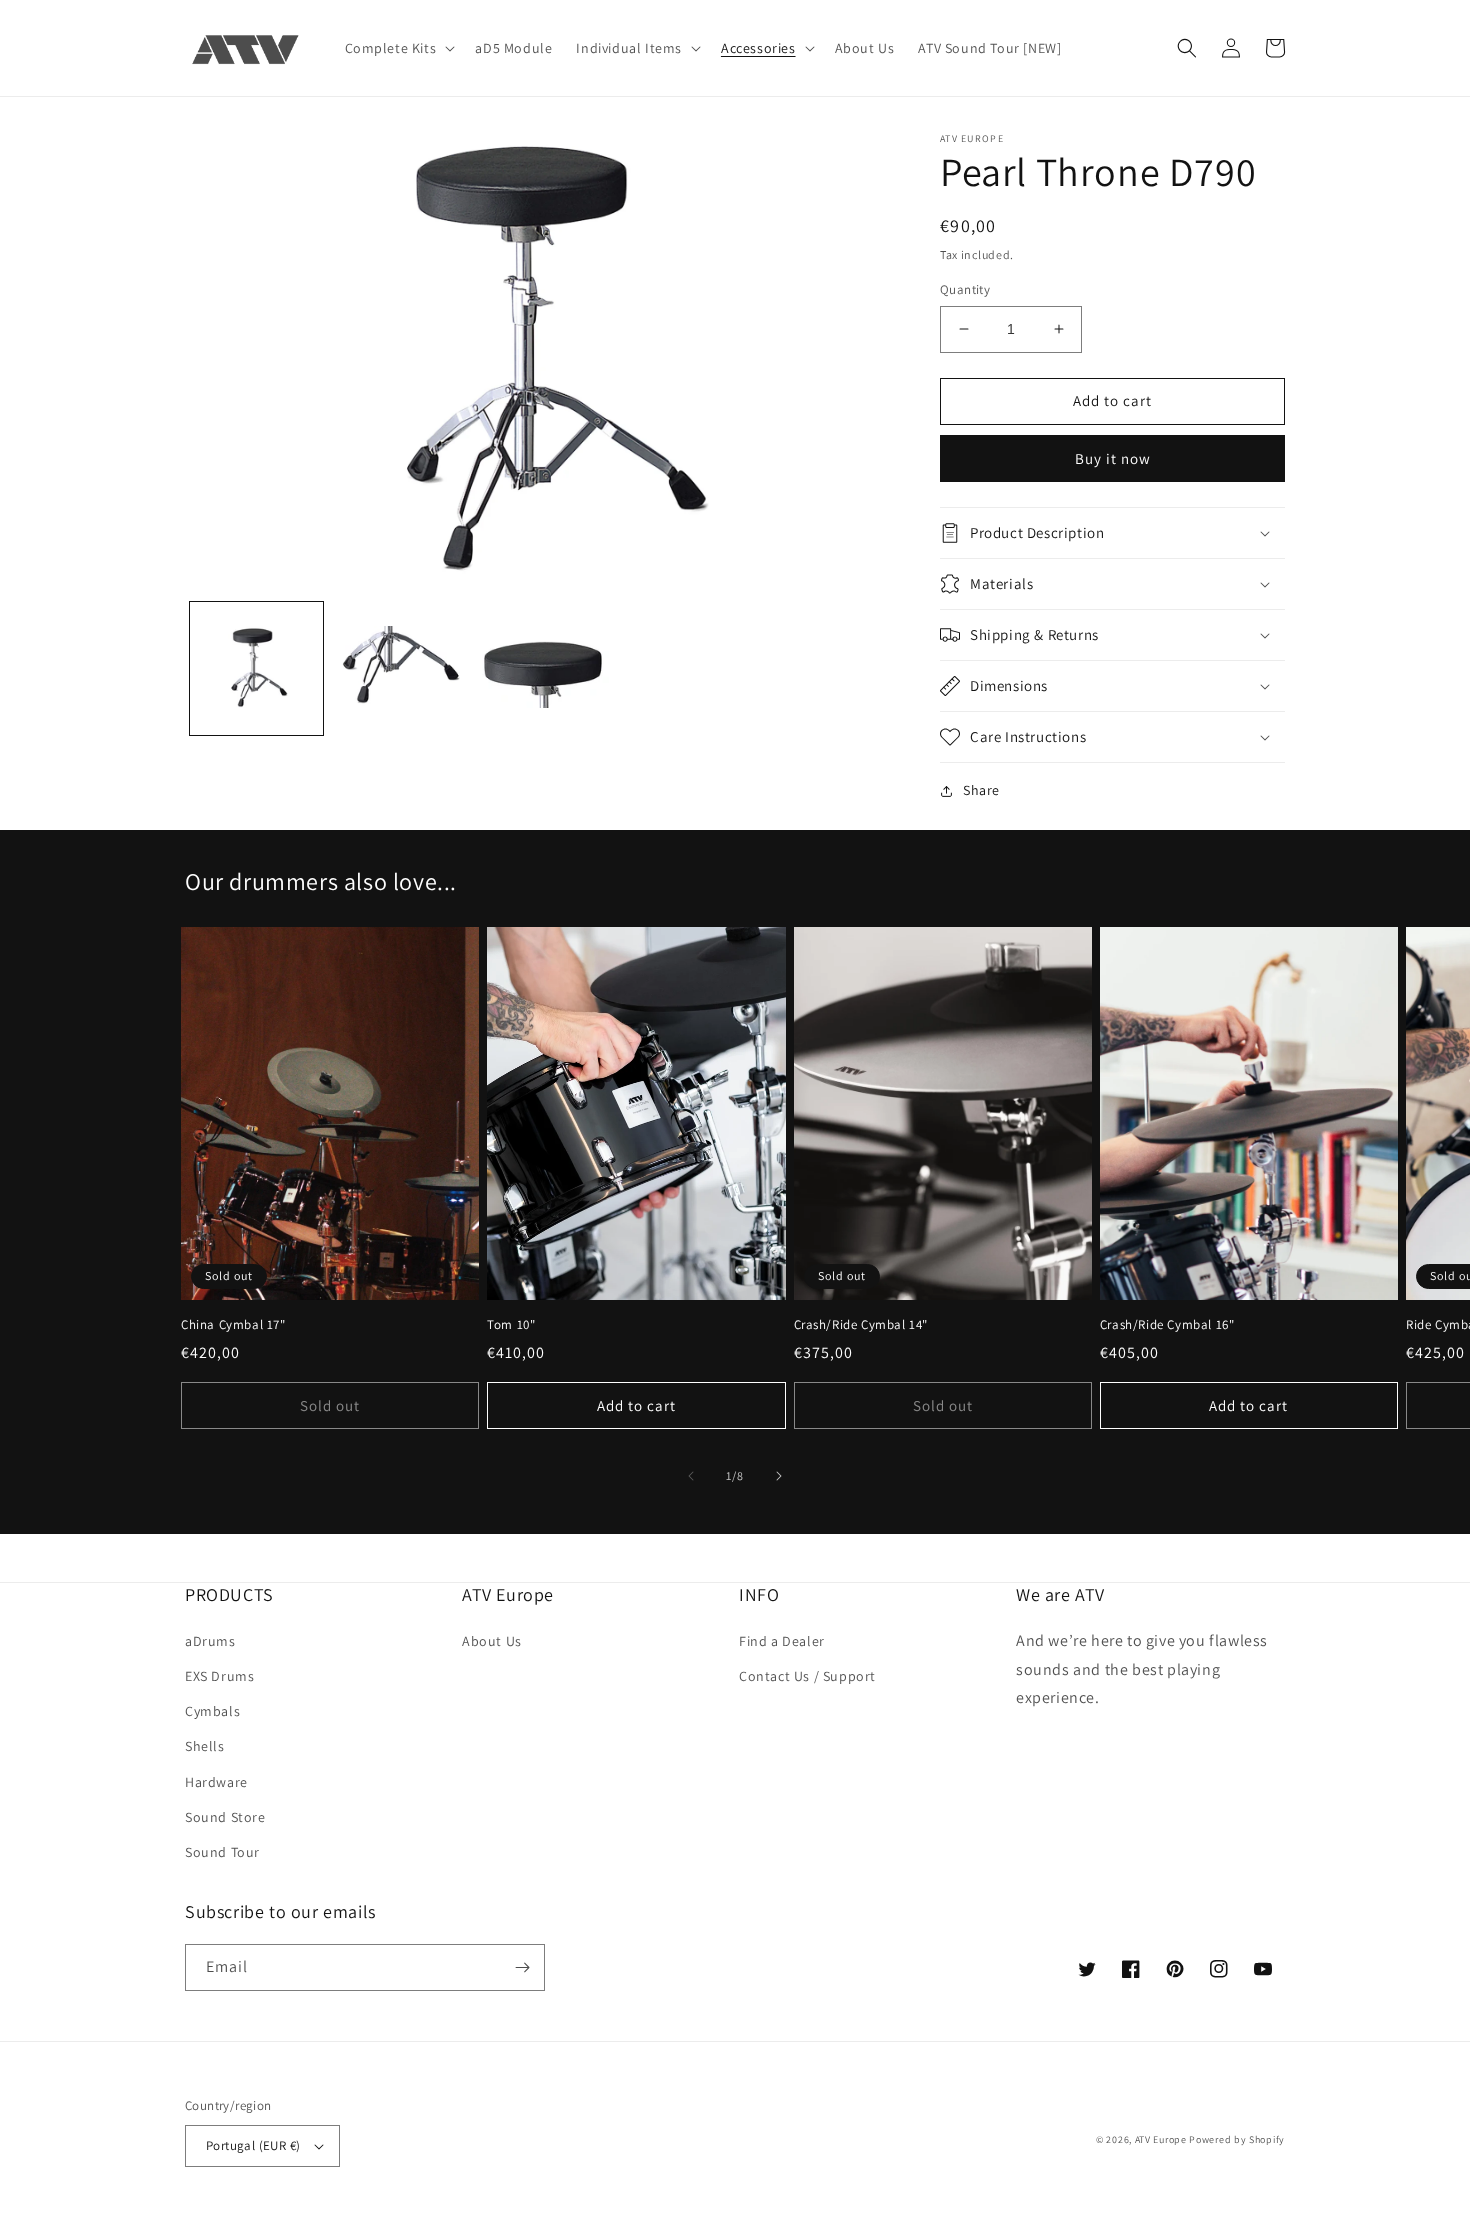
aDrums (210, 1641)
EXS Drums (219, 1676)
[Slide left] (691, 1476)
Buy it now (1113, 458)
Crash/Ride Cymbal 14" (861, 1325)
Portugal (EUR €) (253, 2145)
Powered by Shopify (1237, 2139)
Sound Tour (222, 1852)
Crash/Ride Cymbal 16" (1167, 1325)
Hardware (216, 1782)
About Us (492, 1641)
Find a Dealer (782, 1641)
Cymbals (212, 1711)
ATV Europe (1161, 2139)
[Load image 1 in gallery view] (256, 668)
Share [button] (981, 790)
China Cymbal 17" (233, 1325)
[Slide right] (779, 1476)
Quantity (965, 289)
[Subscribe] (522, 1967)
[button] (398, 48)
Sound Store (225, 1817)
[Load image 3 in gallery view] (542, 668)
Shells (205, 1746)
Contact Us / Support (807, 1676)
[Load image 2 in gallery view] (399, 668)
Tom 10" (511, 1325)
